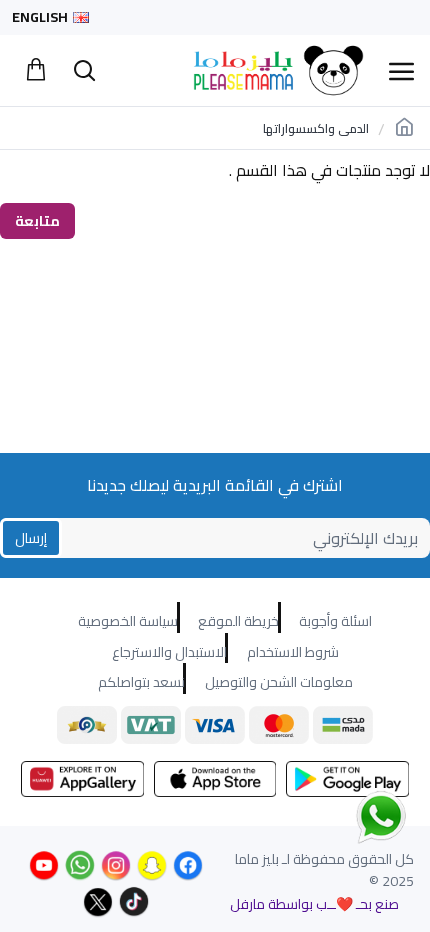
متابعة (37, 221)
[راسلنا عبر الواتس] (346, 816)
